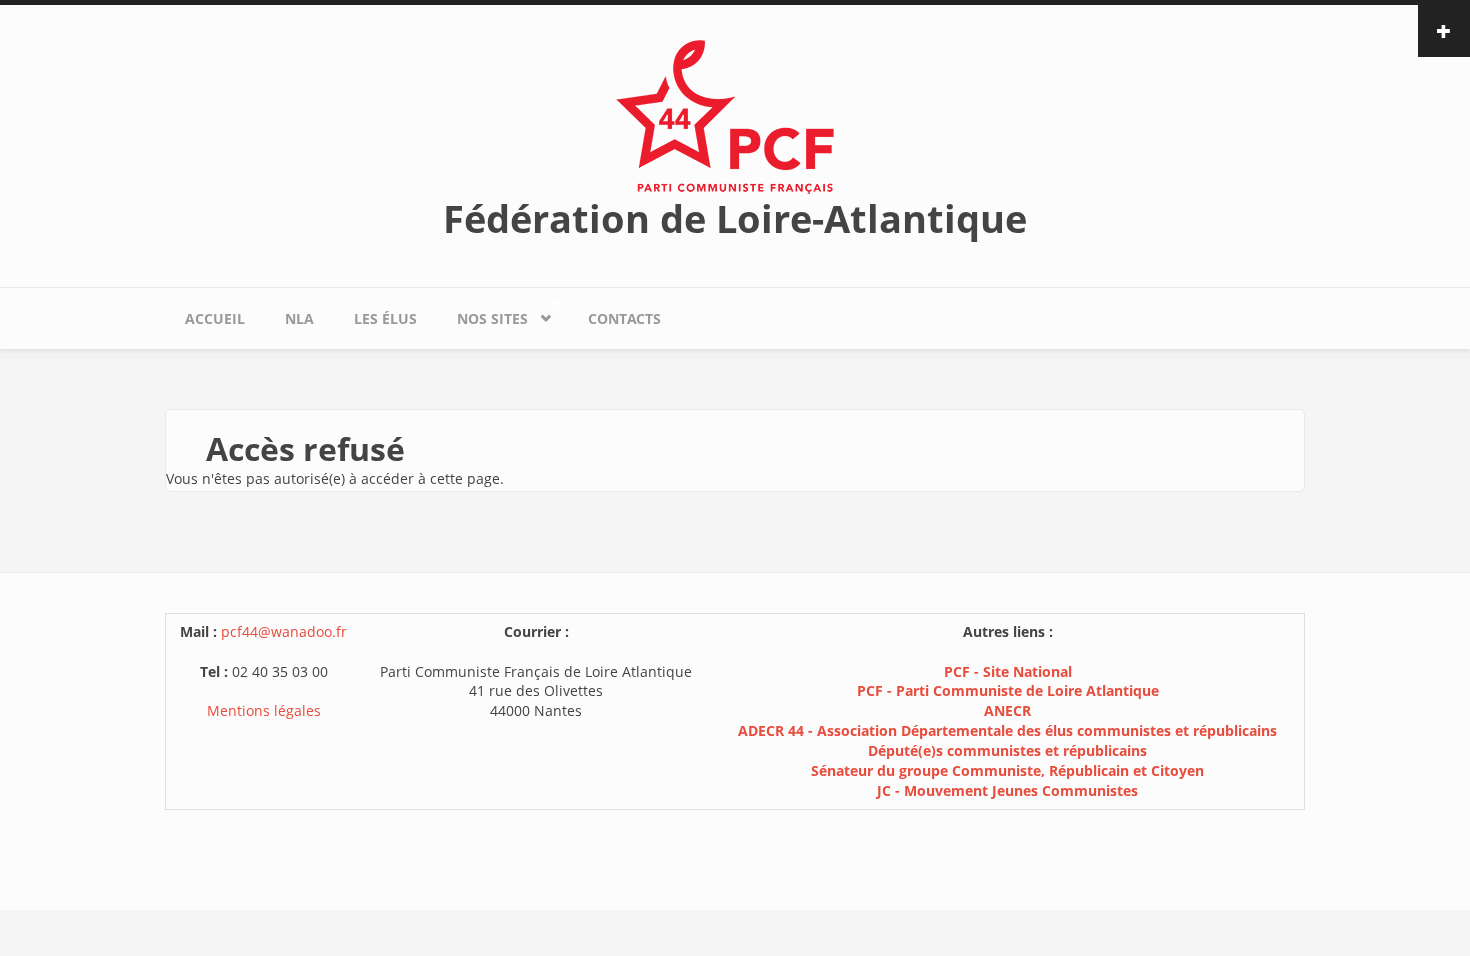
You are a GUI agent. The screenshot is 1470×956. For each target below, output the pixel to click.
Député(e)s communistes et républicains (1007, 750)
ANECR (1007, 710)
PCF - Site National (1008, 671)
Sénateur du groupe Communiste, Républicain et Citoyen (1007, 770)
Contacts (624, 318)
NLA (299, 318)
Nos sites (482, 314)
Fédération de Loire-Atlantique (735, 218)
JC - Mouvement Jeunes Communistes (1007, 790)
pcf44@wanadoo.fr (284, 631)
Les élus (385, 318)
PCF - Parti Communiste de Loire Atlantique (1008, 690)
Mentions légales (264, 710)
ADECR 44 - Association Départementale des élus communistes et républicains (1007, 730)
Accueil (215, 318)
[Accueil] (735, 115)
